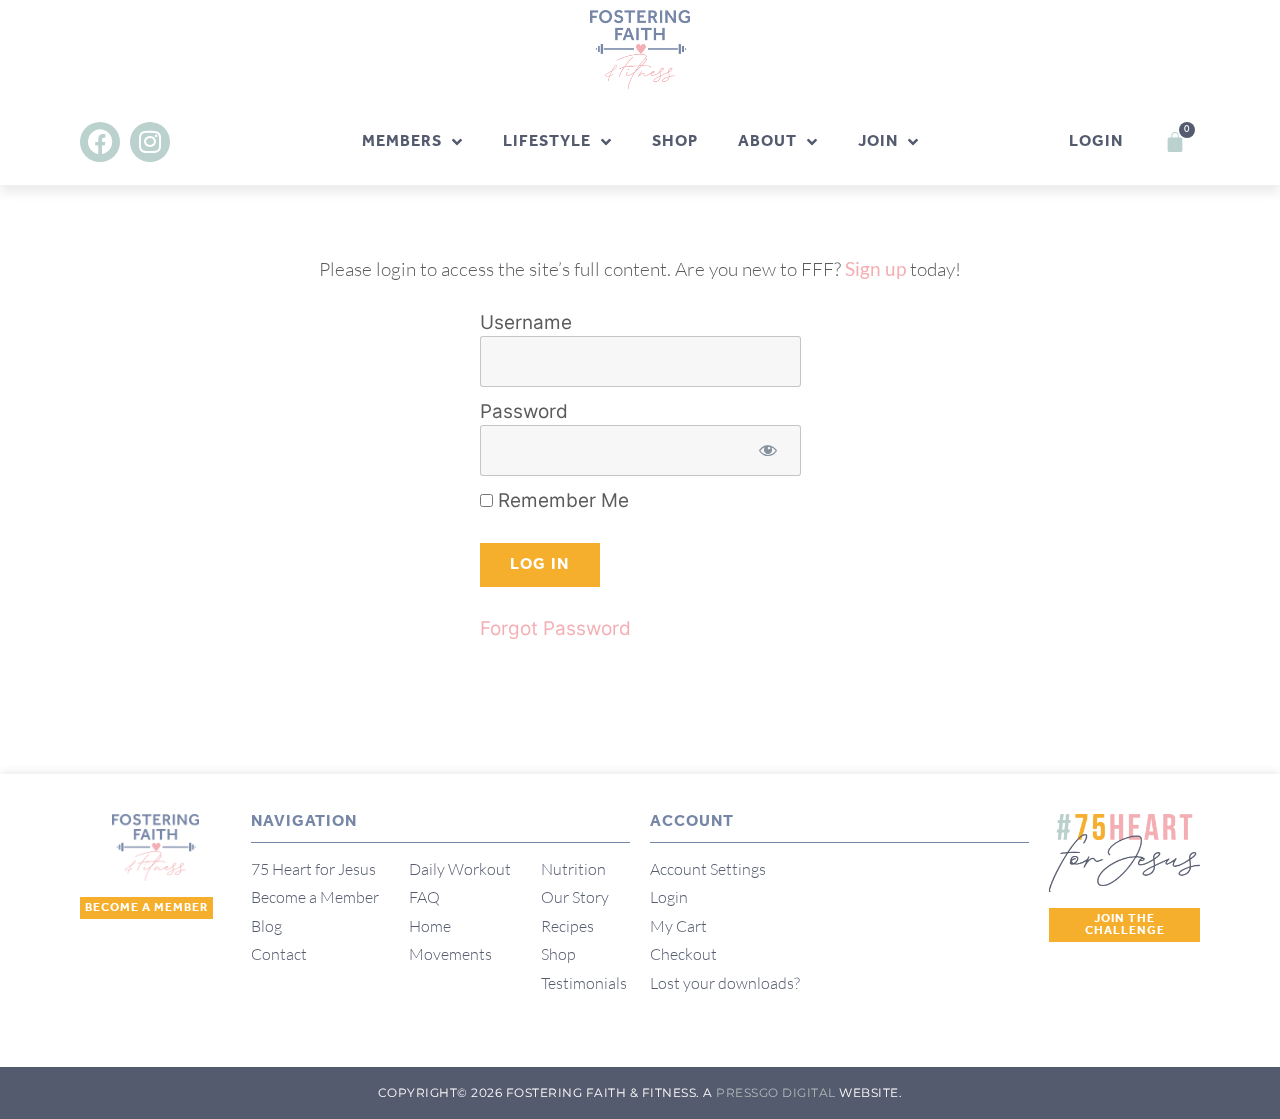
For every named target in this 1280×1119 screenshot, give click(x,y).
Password (524, 411)
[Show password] (768, 450)
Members (402, 141)
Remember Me (561, 500)
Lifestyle (547, 141)
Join (878, 141)
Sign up (875, 268)
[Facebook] (100, 142)
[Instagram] (150, 142)
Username (526, 322)
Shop (675, 141)
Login (1096, 141)
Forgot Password (555, 628)
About (767, 141)
